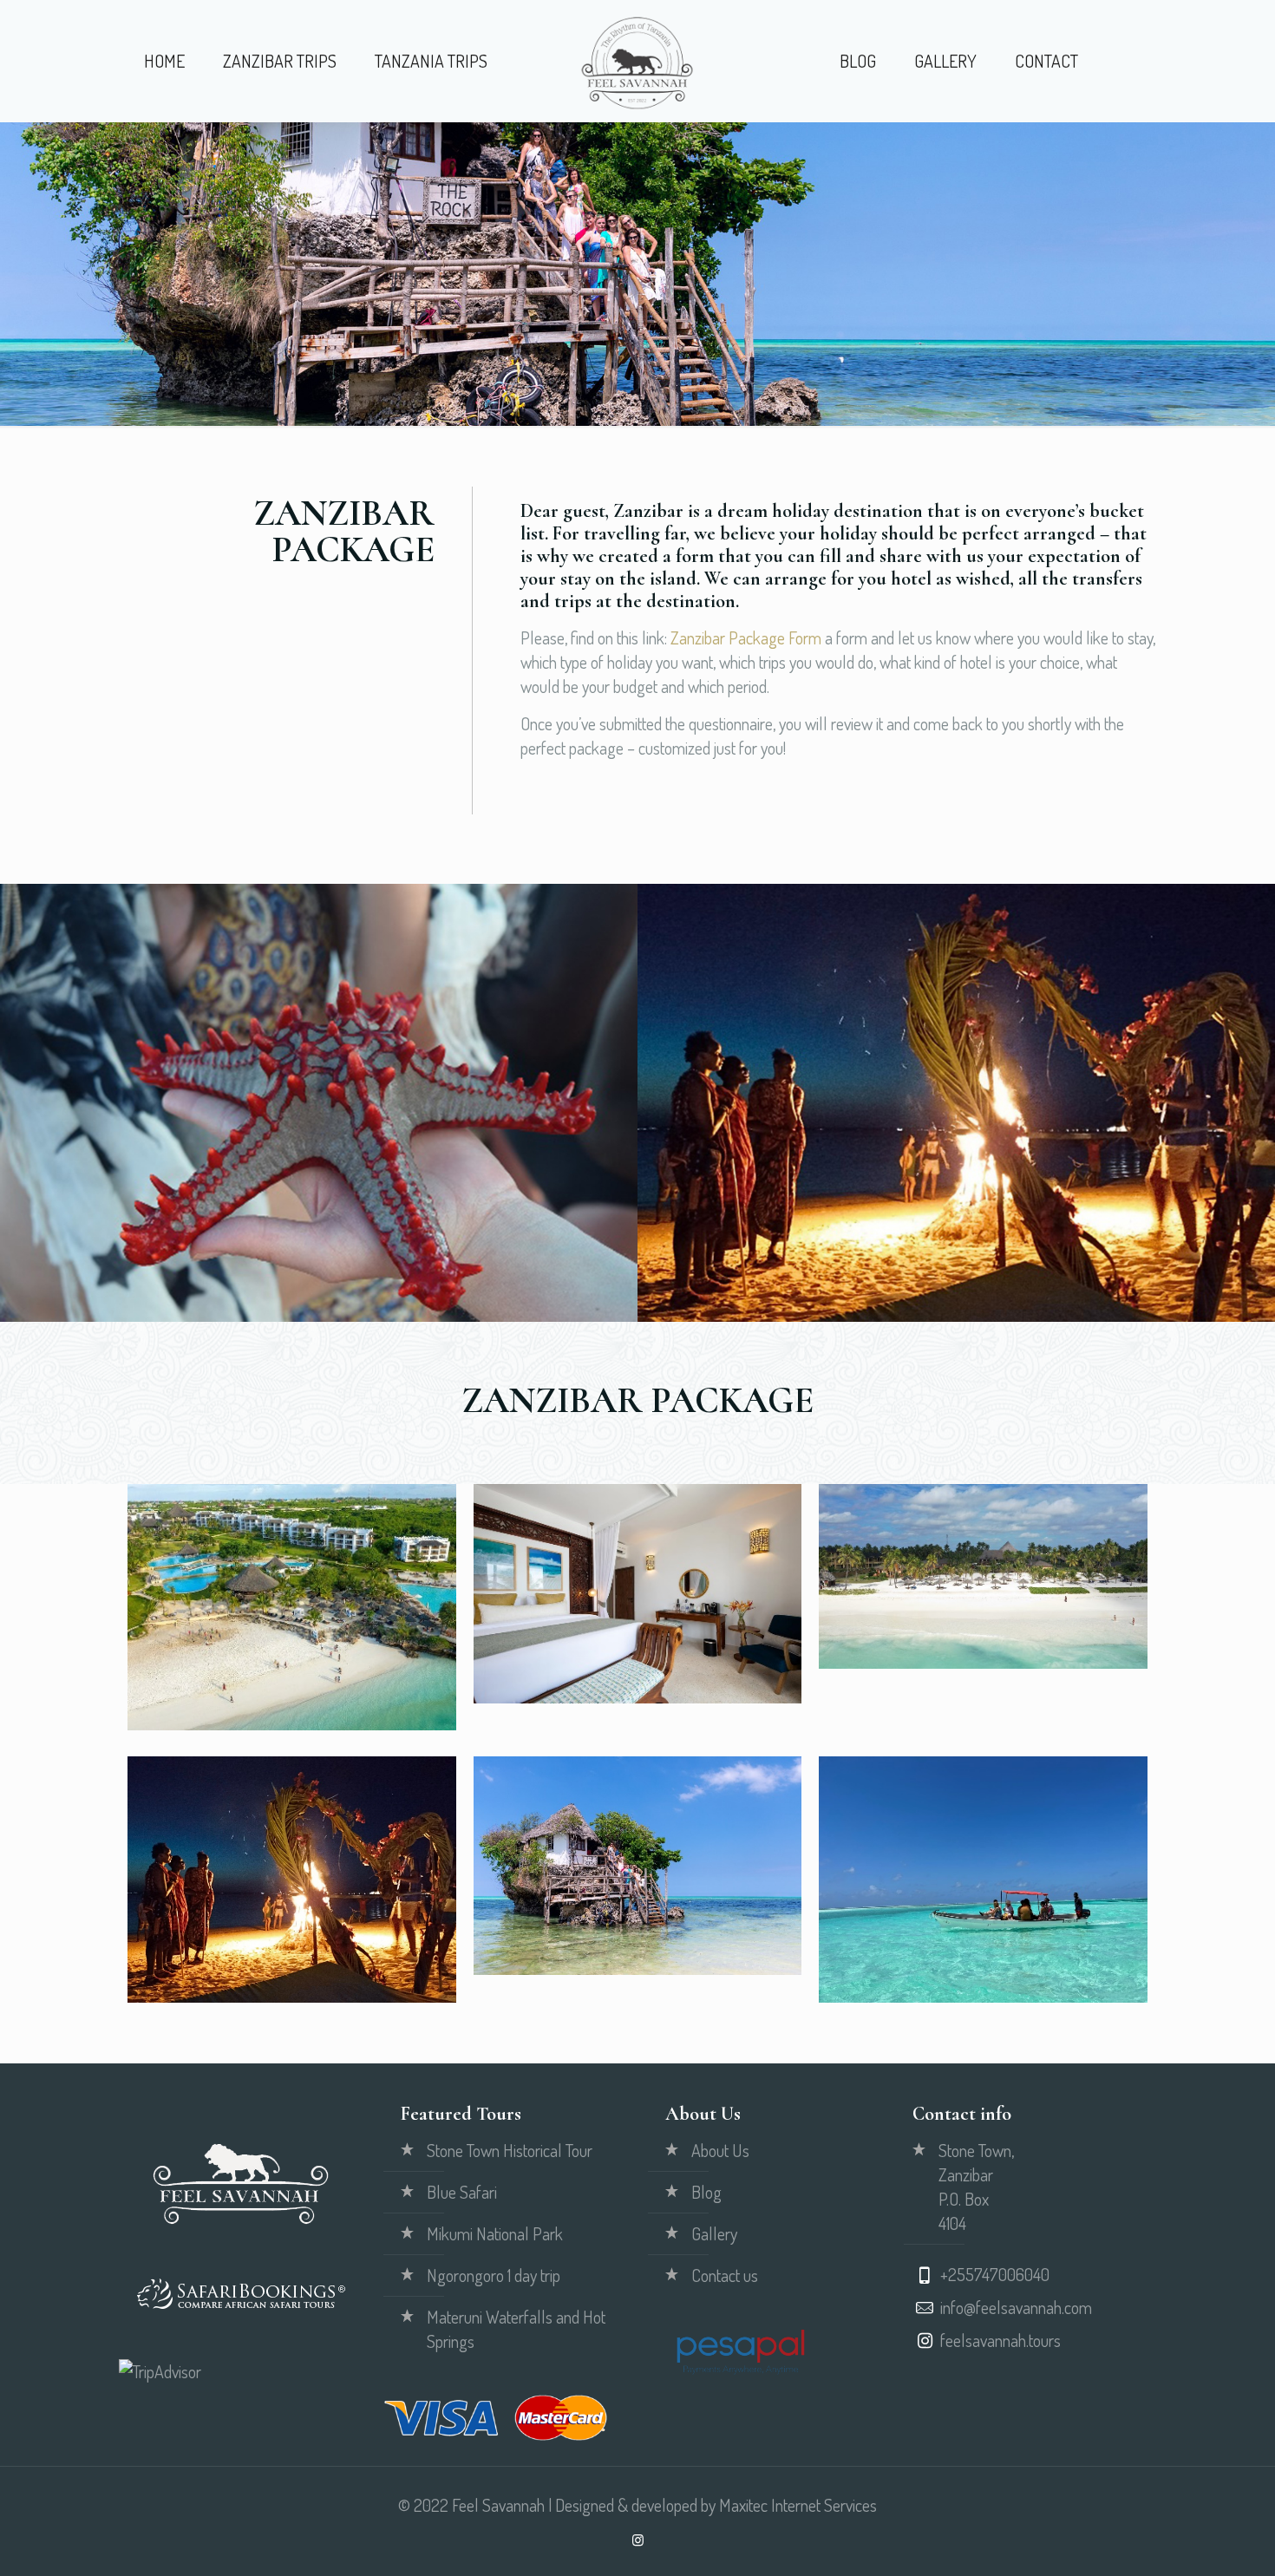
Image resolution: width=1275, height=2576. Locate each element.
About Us (720, 2150)
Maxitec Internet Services (798, 2505)
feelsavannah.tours (1000, 2340)
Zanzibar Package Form (746, 637)
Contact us (725, 2275)
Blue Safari (462, 2192)
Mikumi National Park (495, 2233)
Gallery (714, 2233)
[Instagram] (638, 2540)
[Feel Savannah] (637, 61)
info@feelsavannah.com (1016, 2307)
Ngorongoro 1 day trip (494, 2275)
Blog (706, 2192)
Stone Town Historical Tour (510, 2150)
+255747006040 (995, 2274)
